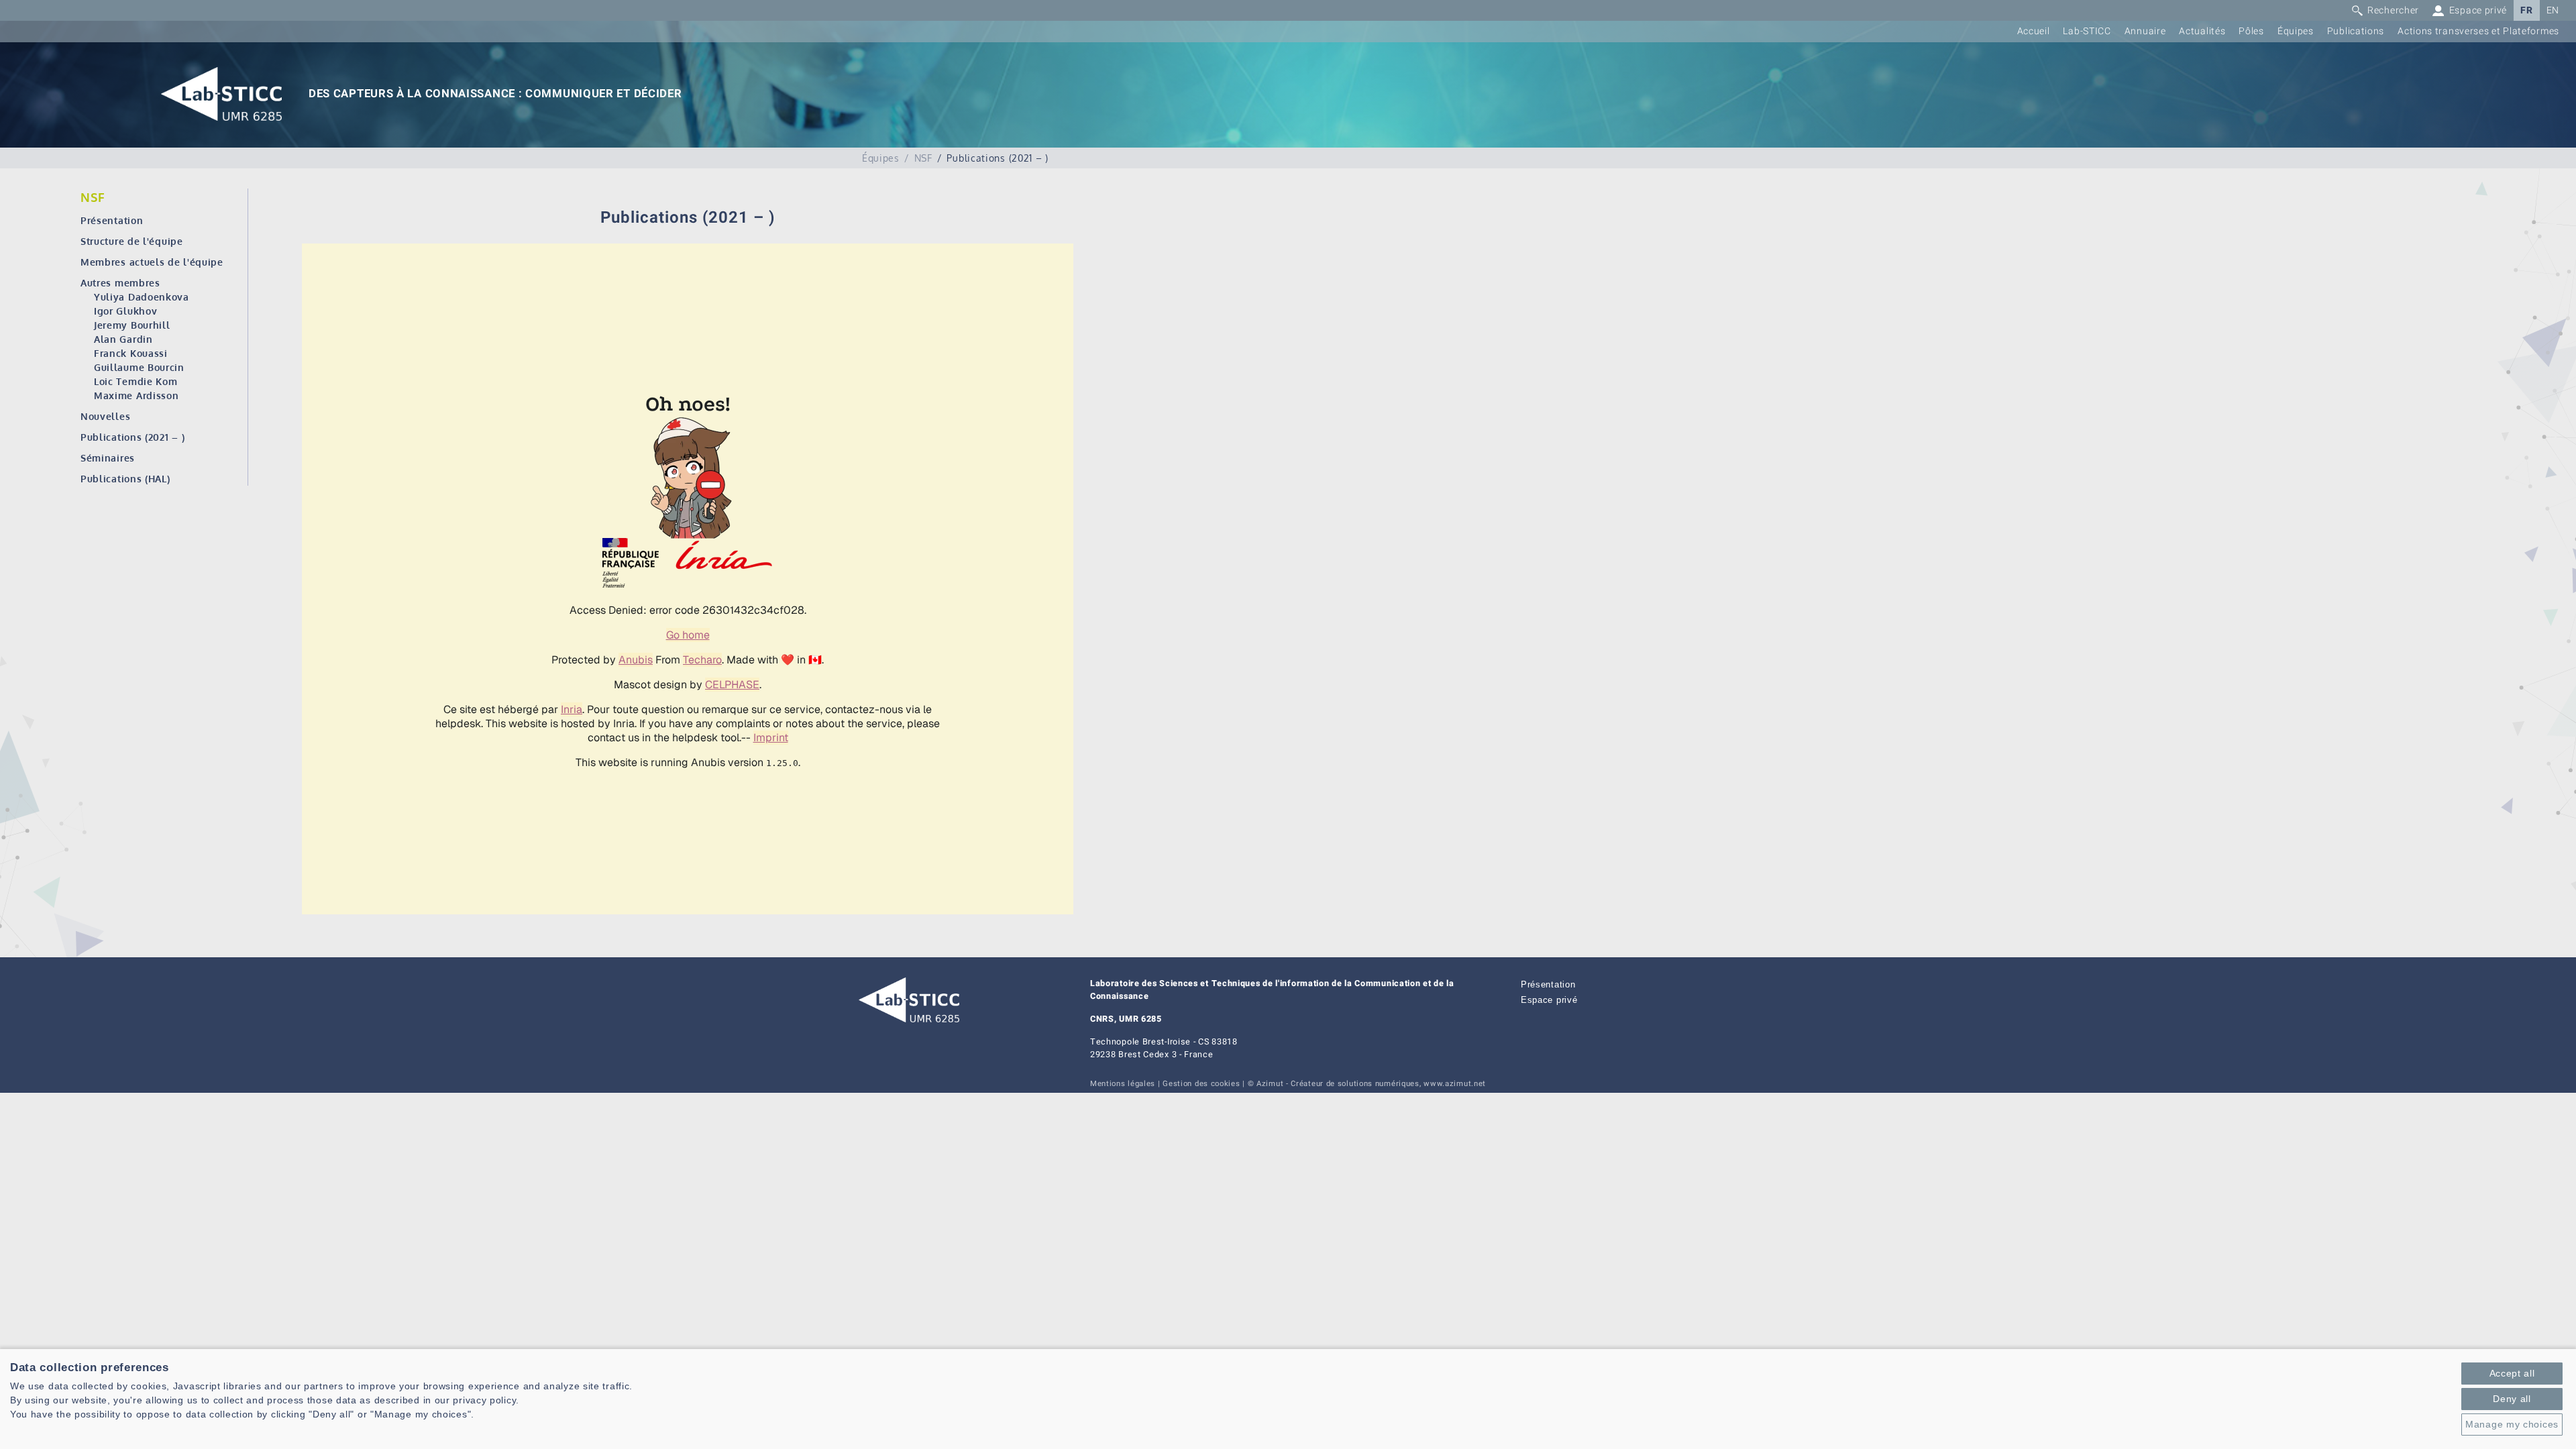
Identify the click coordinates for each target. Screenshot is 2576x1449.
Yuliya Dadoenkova (142, 297)
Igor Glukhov (125, 311)
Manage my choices (2512, 1424)
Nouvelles (105, 416)
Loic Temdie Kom (136, 381)
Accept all (2512, 1373)
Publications (2356, 31)
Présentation (112, 220)
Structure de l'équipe (132, 241)
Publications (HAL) (125, 479)
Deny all (2512, 1399)
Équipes (2296, 31)
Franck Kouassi (131, 353)
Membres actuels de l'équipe (152, 262)
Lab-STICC (2087, 31)
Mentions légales (1123, 1084)
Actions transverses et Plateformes (2478, 31)
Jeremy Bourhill (132, 325)
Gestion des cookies (1201, 1084)
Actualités (2202, 31)
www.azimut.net (1455, 1084)
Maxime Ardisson (137, 395)
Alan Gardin (123, 339)
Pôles (2251, 31)
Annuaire (2145, 31)
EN (2553, 10)
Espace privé (1549, 1000)
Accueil (2034, 31)
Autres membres (120, 283)
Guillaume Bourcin (139, 367)
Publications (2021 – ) (132, 437)
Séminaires (108, 458)
